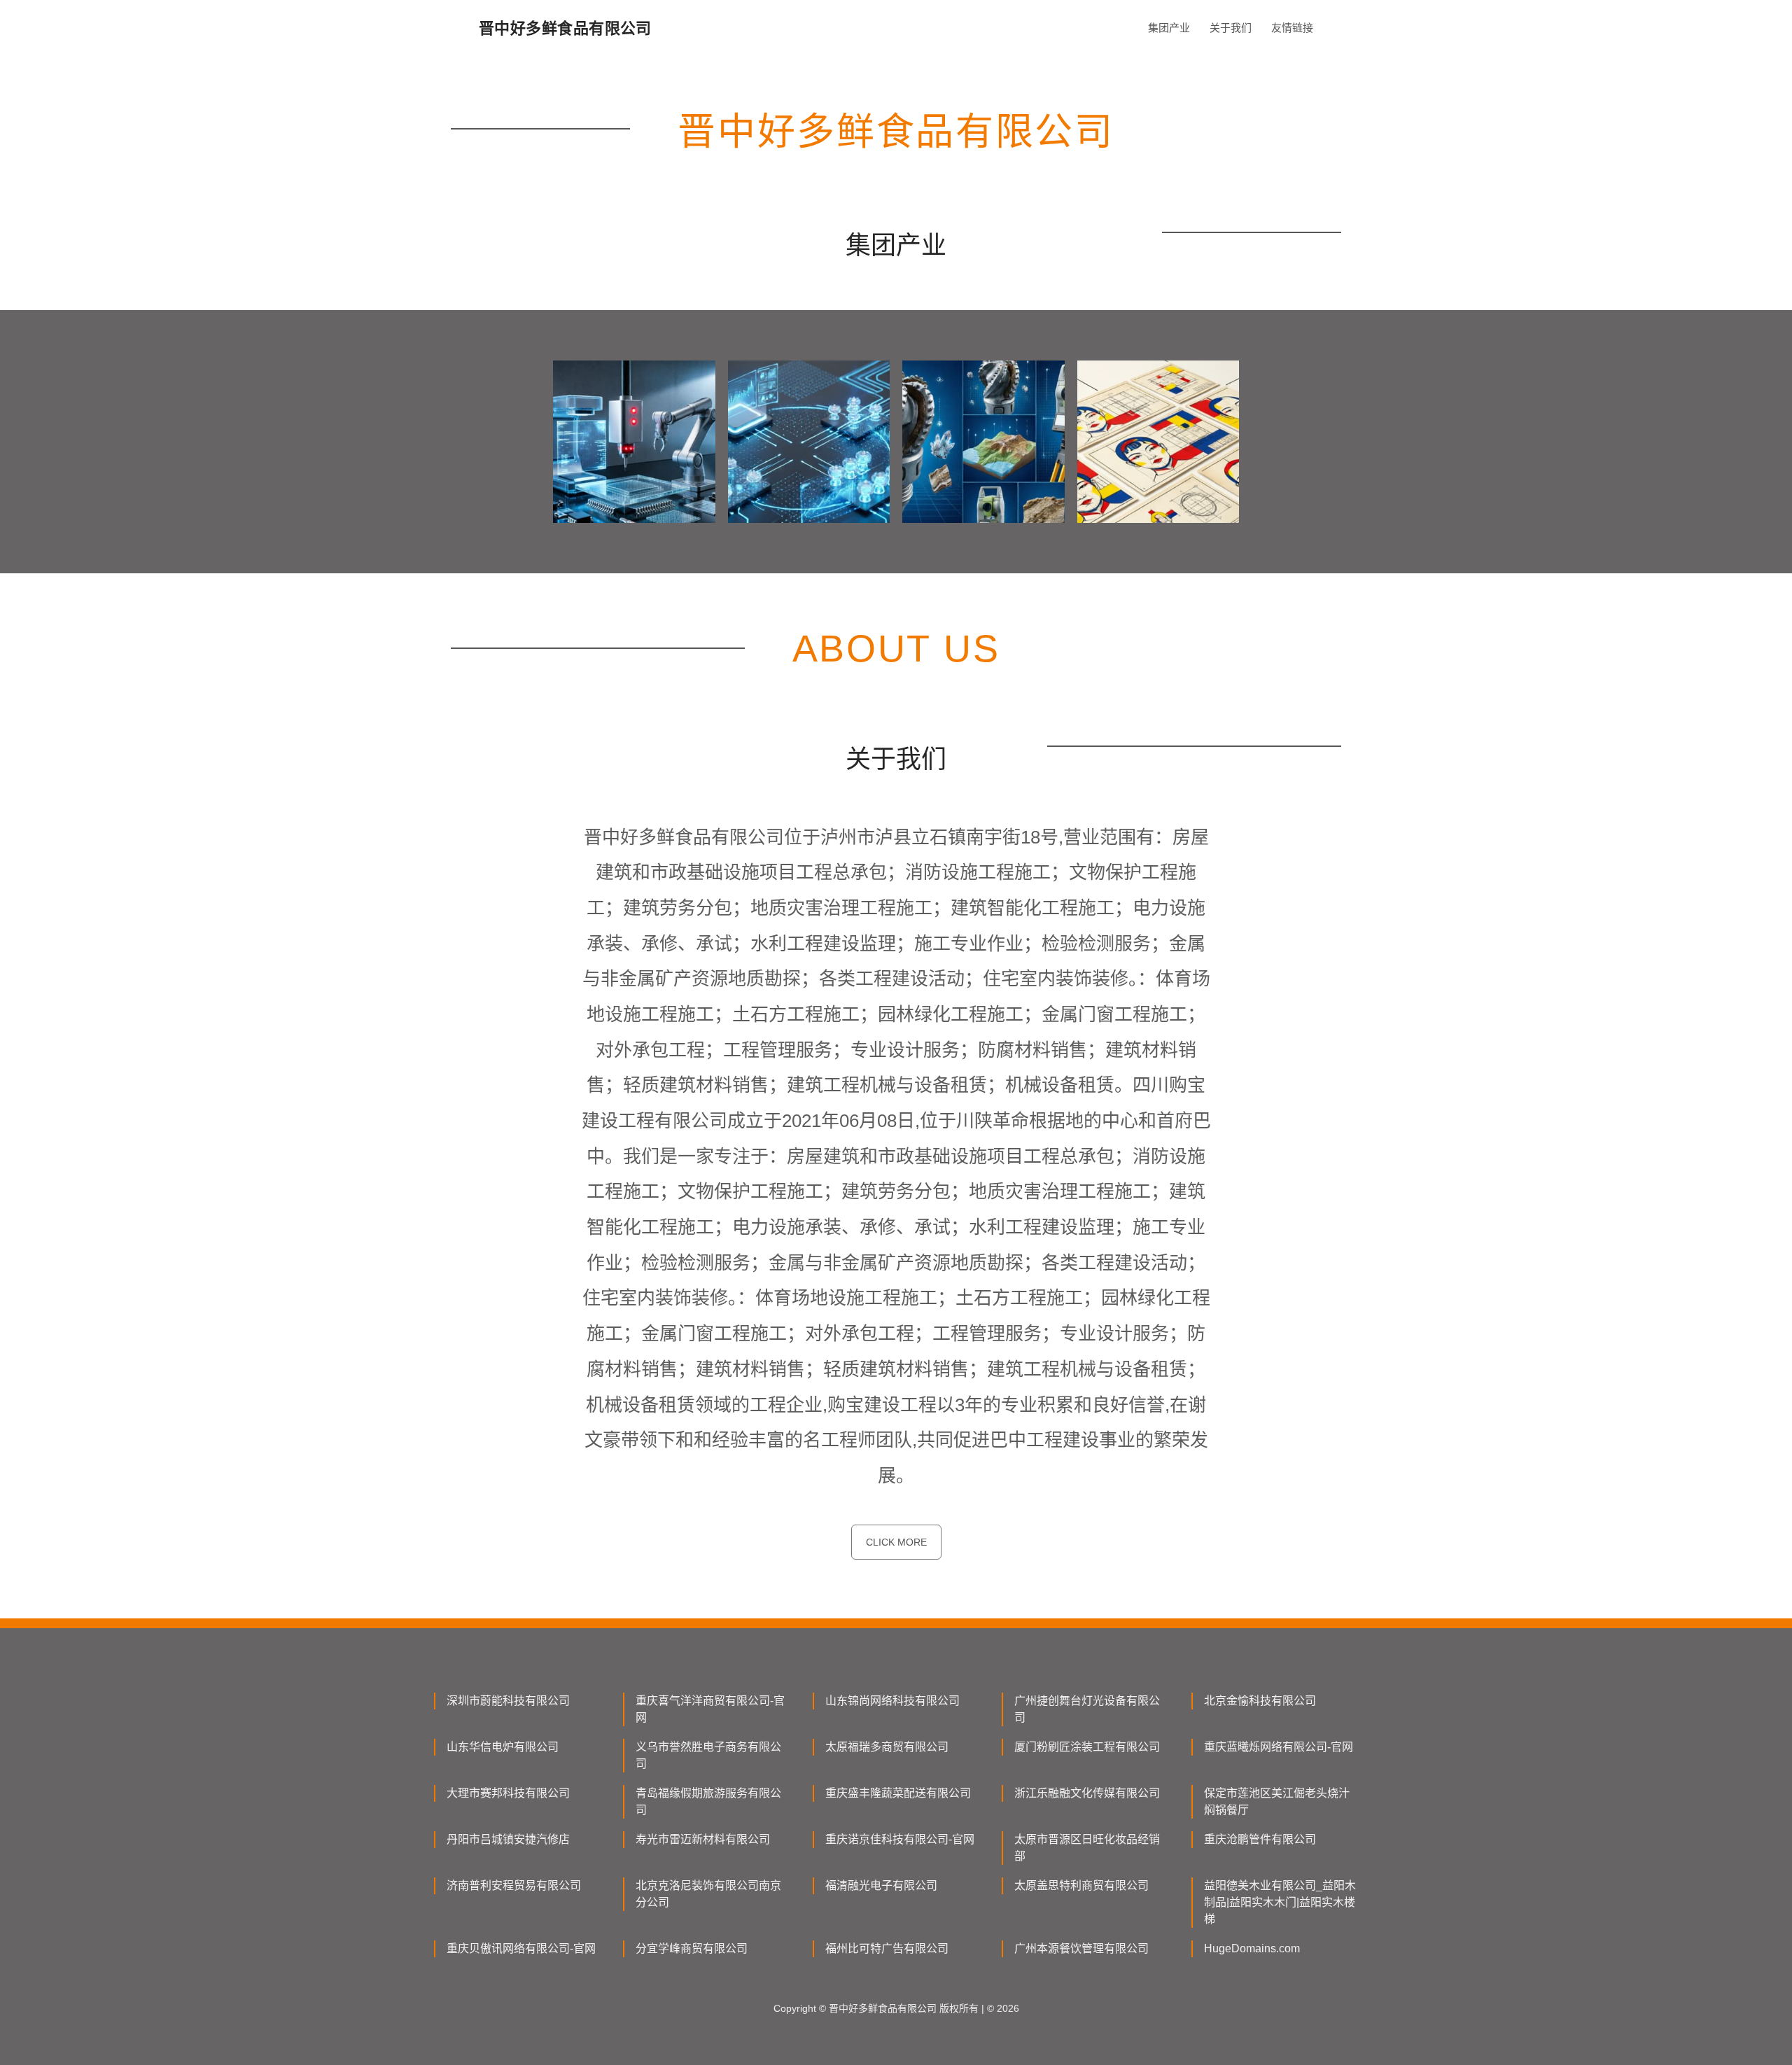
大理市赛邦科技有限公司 (508, 1793)
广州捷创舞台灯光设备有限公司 (1087, 1709)
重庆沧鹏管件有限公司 (1260, 1839)
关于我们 (1231, 28)
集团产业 (1169, 28)
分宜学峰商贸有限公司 (692, 1948)
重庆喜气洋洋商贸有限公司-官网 (710, 1709)
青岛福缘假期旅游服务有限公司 (708, 1801)
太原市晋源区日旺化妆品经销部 (1087, 1848)
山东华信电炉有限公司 (503, 1747)
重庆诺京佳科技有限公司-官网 (900, 1839)
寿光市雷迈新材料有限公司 (703, 1839)
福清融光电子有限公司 (881, 1885)
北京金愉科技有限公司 (1260, 1701)
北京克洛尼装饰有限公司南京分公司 (708, 1894)
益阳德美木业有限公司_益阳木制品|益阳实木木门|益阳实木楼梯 (1280, 1902)
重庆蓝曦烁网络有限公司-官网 (1279, 1747)
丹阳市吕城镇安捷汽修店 (508, 1839)
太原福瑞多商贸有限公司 (887, 1747)
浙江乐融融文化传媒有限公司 (1087, 1793)
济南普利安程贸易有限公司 (514, 1885)
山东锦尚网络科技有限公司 (892, 1701)
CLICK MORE (896, 1542)
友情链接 (1292, 28)
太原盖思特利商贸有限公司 (1081, 1885)
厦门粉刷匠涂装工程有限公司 (1087, 1747)
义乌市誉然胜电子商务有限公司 (708, 1755)
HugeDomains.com (1252, 1948)
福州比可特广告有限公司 (887, 1948)
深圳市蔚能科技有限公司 (508, 1701)
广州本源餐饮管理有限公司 (1081, 1948)
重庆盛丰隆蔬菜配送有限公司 (898, 1793)
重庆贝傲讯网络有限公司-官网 (521, 1948)
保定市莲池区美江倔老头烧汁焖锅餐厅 (1277, 1801)
